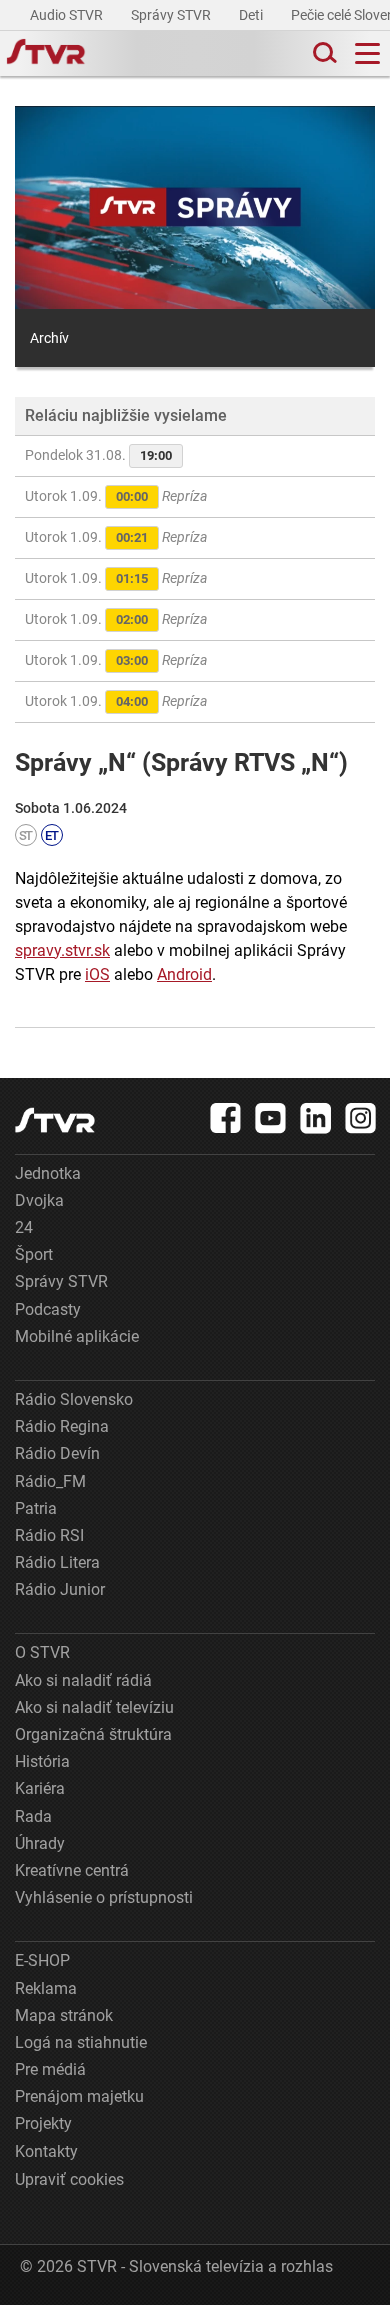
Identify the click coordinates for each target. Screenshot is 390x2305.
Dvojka (39, 1200)
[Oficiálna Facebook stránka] (226, 1118)
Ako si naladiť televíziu (94, 1707)
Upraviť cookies (69, 2179)
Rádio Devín (57, 1453)
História (42, 1761)
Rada (33, 1816)
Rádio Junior (60, 1589)
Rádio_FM (50, 1481)
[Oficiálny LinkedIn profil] (316, 1118)
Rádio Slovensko (74, 1399)
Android (184, 974)
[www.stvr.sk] (55, 1120)
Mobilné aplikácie (77, 1336)
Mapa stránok (64, 2015)
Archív (49, 338)
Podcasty (48, 1309)
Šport (34, 1254)
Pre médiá (50, 2069)
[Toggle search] (323, 53)
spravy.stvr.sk (62, 950)
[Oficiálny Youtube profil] (271, 1118)
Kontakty (46, 2151)
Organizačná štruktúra (93, 1734)
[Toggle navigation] (367, 53)
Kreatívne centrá (72, 1870)
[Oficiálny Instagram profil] (361, 1118)
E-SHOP (42, 1960)
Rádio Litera (57, 1562)
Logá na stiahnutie (81, 2042)
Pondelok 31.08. (98, 455)
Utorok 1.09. (116, 496)
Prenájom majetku (79, 2096)
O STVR (42, 1652)
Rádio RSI (49, 1535)
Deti (252, 15)
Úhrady (40, 1843)
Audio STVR (68, 15)
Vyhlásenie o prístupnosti (104, 1897)
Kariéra (40, 1788)
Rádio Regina (62, 1426)
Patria (36, 1508)
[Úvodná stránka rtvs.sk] (46, 54)
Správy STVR (172, 15)
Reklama (46, 1988)
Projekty (43, 2123)
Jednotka (48, 1173)
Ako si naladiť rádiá (83, 1680)
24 (24, 1227)
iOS (97, 974)
